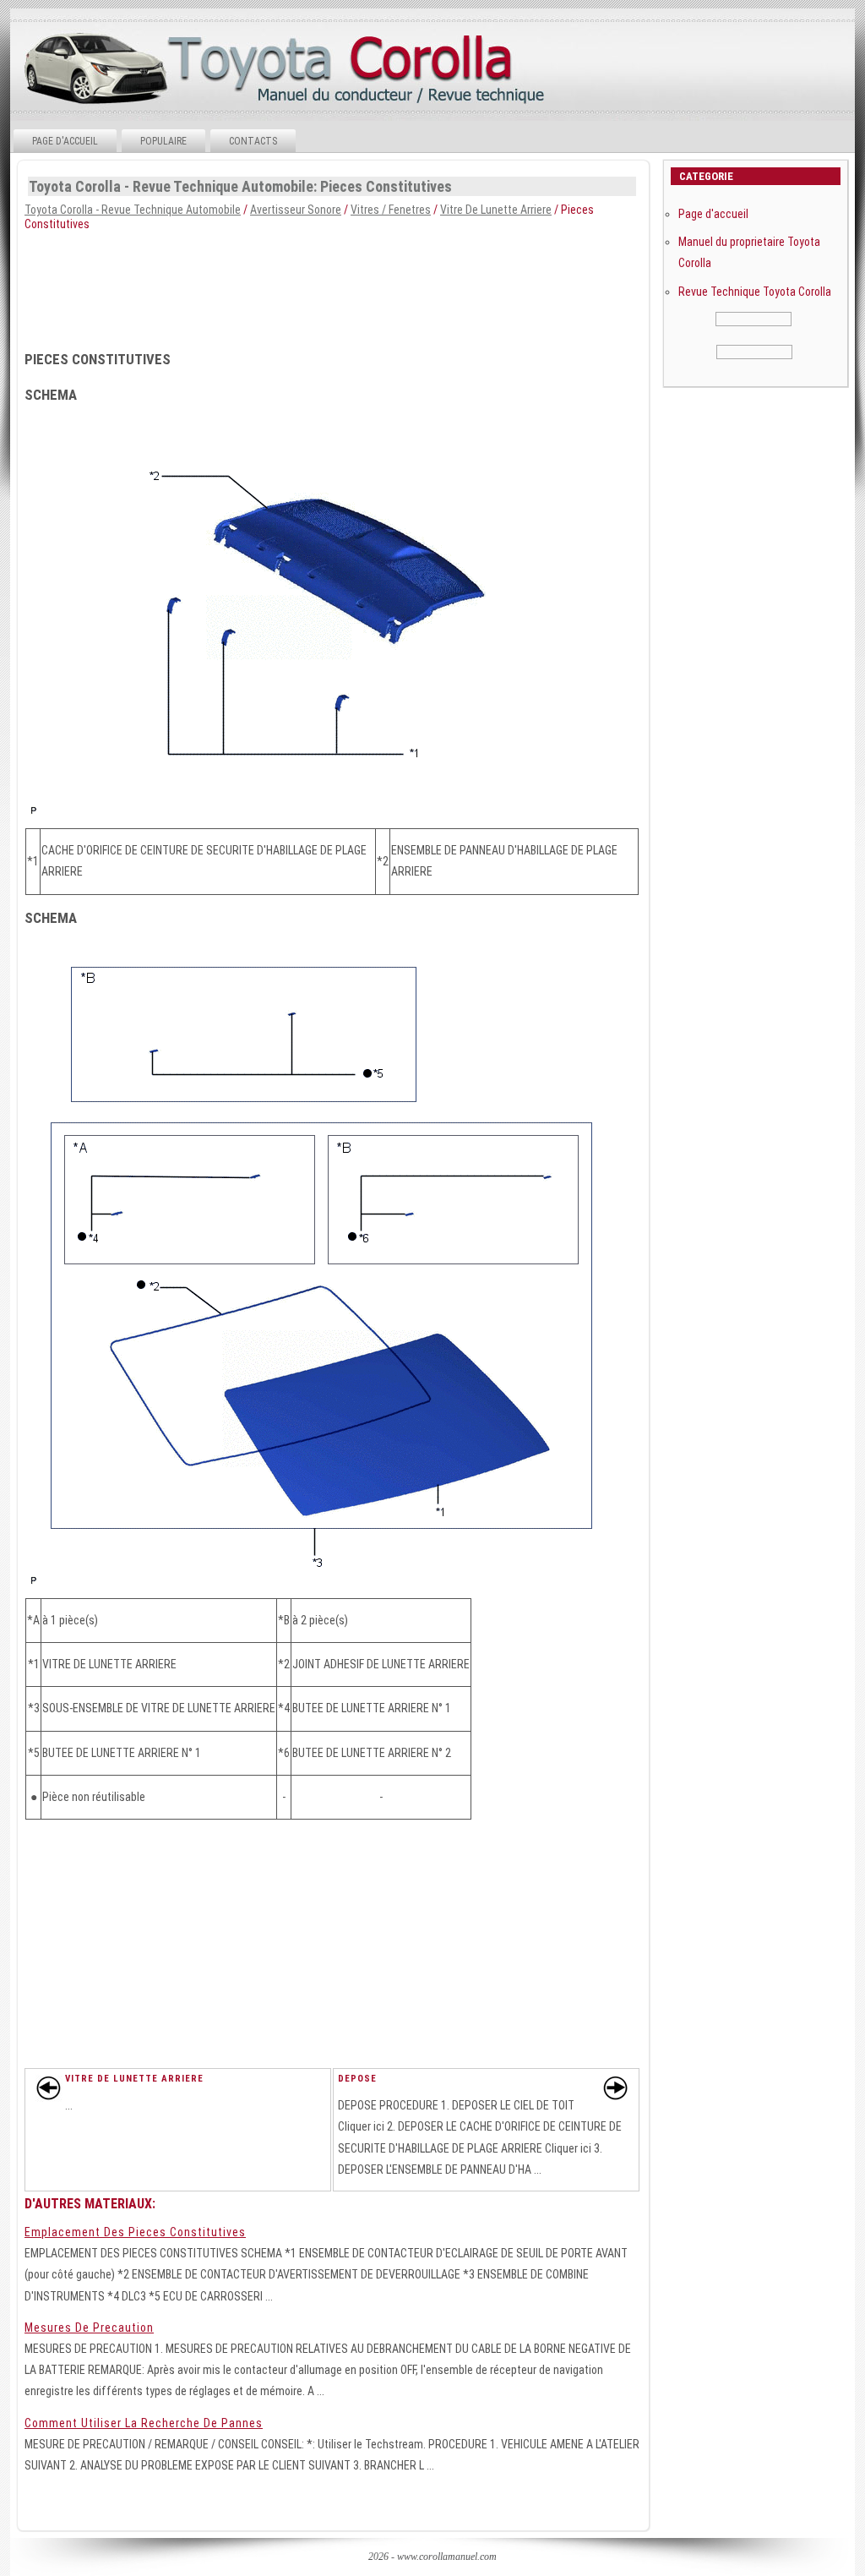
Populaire (163, 141)
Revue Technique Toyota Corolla (755, 292)
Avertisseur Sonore (296, 210)
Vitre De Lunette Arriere (496, 210)
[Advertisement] (431, 286)
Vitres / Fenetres (391, 210)
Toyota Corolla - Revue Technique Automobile (133, 210)
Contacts (253, 141)
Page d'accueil (65, 141)
